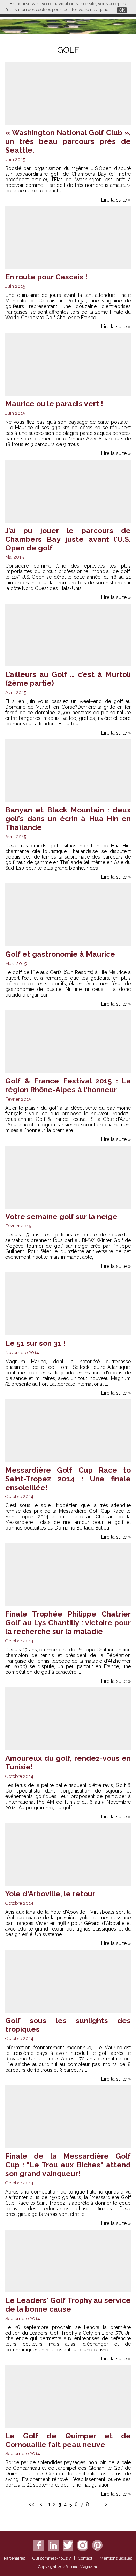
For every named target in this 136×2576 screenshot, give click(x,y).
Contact (85, 2558)
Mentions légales (116, 2558)
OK (122, 10)
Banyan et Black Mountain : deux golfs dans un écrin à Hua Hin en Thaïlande (68, 819)
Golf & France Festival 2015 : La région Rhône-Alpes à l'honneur (68, 1085)
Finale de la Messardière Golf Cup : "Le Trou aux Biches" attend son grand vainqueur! (68, 2165)
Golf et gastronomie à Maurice (60, 954)
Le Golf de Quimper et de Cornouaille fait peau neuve (68, 2440)
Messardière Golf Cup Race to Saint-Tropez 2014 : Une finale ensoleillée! (68, 1479)
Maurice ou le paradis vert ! (54, 404)
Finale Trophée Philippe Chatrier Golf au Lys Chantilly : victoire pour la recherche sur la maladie (68, 1623)
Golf (68, 50)
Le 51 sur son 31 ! (35, 1343)
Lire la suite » (116, 200)
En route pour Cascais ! (46, 277)
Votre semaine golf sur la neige (61, 1216)
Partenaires (14, 2558)
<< (31, 2504)
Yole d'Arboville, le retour (50, 1894)
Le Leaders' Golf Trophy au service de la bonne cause (68, 2305)
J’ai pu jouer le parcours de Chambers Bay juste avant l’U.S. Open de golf (68, 539)
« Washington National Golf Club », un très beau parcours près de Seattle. (68, 141)
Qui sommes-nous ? (52, 2558)
